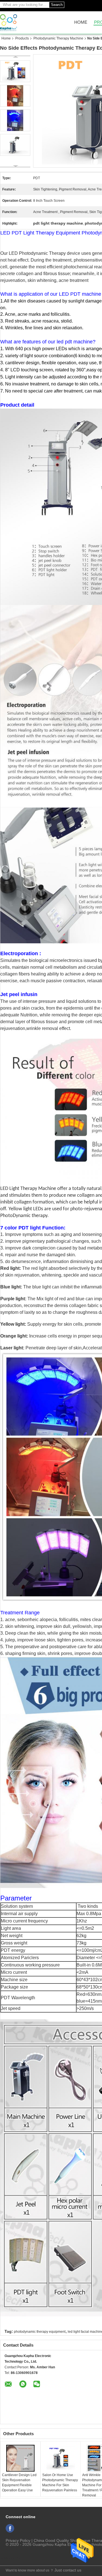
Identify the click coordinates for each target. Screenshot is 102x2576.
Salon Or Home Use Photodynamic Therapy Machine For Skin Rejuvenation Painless (60, 2483)
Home (81, 22)
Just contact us (68, 2570)
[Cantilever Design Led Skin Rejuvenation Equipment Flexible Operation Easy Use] (20, 2458)
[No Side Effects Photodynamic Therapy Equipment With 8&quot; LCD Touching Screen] (15, 71)
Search (57, 5)
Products (22, 38)
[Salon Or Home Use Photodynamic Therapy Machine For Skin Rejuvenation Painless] (61, 2458)
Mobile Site (14, 2558)
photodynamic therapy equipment (40, 2332)
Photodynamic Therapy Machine (58, 38)
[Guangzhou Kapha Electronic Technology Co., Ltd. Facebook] (10, 2528)
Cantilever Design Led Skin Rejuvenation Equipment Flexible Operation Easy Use (19, 2483)
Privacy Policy (18, 2540)
